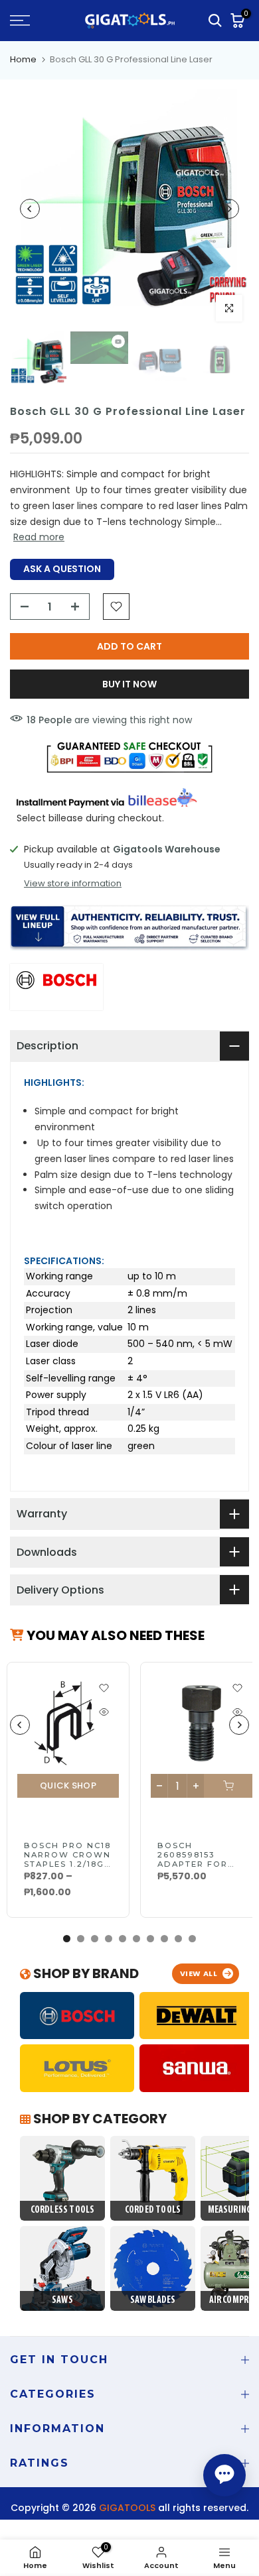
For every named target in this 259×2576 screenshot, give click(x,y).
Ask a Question (62, 569)
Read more (39, 537)
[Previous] (30, 209)
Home (23, 59)
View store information (73, 884)
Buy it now (129, 684)
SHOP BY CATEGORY (99, 2119)
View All (199, 1973)
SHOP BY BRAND (85, 1973)
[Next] (229, 209)
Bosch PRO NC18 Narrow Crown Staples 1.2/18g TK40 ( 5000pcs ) (68, 1859)
